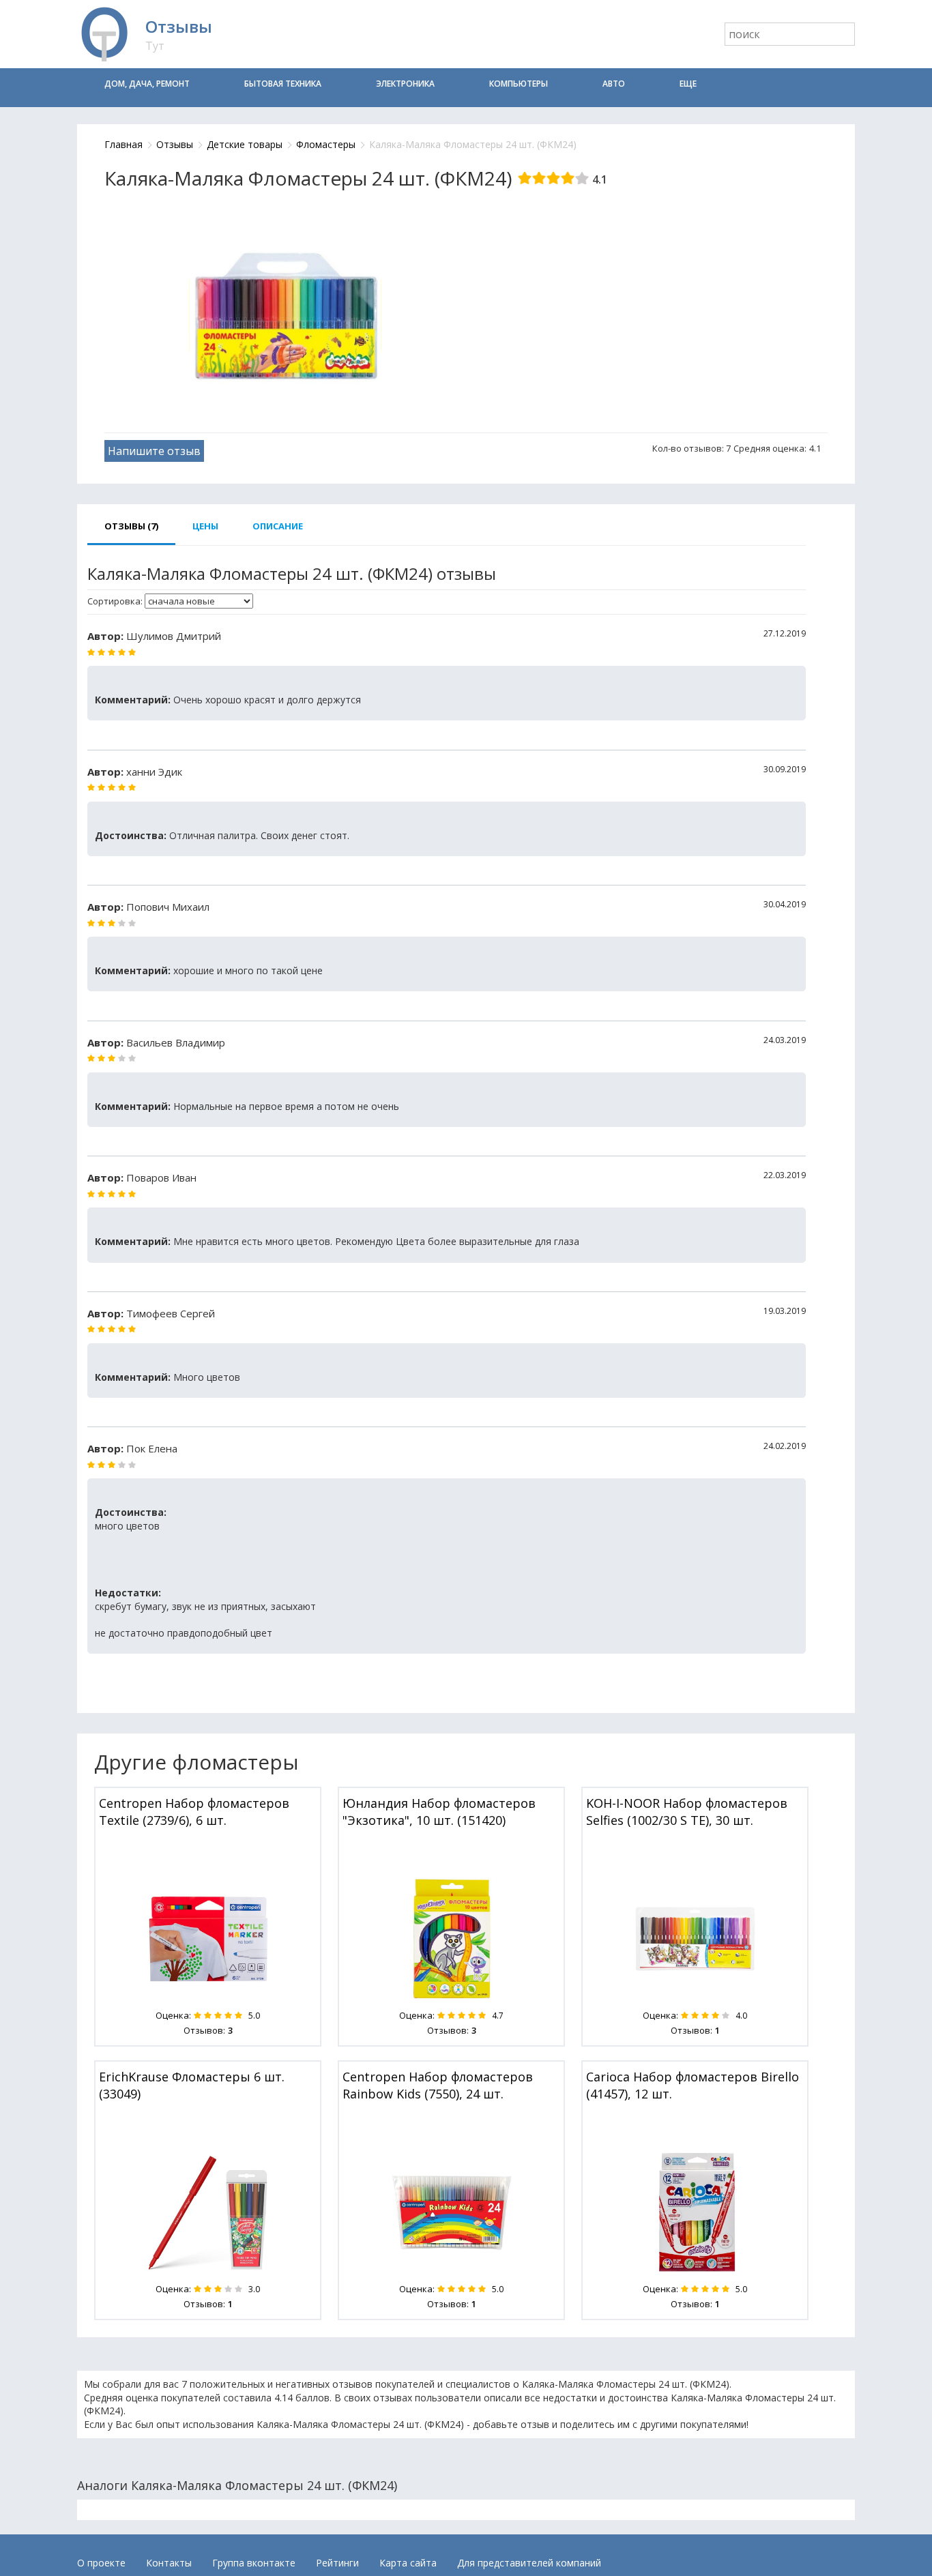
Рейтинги (337, 2563)
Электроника (405, 84)
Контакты (169, 2563)
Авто (614, 84)
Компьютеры (519, 84)
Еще (688, 84)
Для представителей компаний (529, 2563)
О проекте (101, 2563)
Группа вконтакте (254, 2563)
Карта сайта (408, 2563)
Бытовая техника (283, 84)
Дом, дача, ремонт (147, 84)
